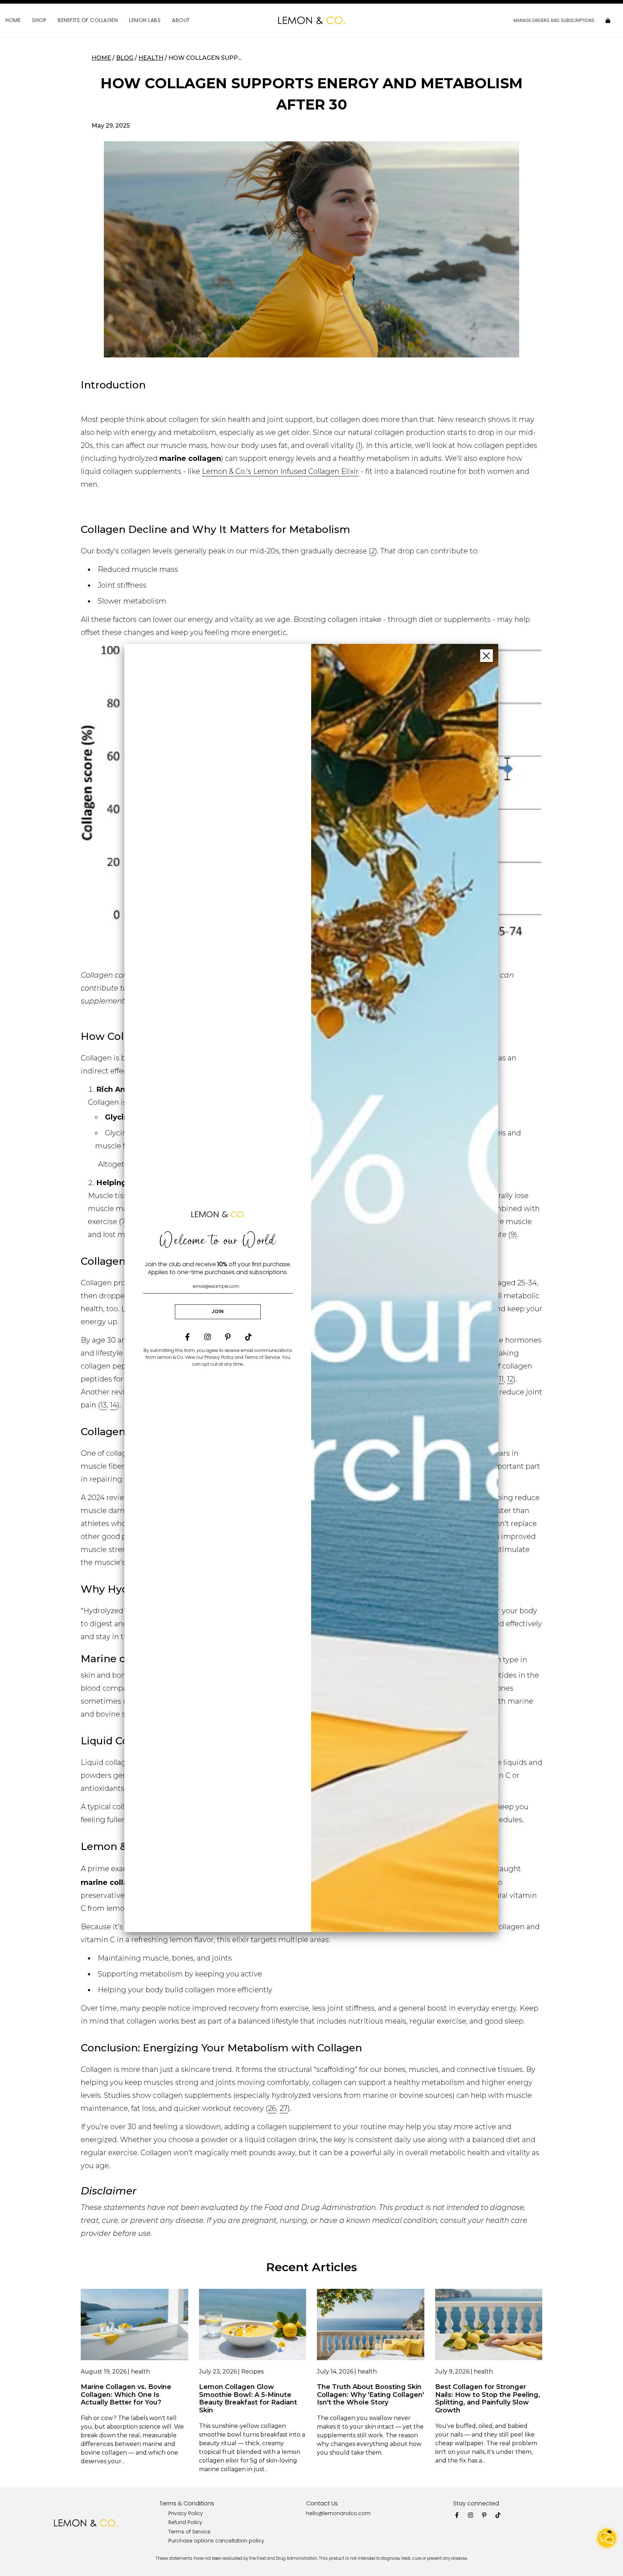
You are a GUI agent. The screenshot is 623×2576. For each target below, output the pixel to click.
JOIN (218, 1311)
